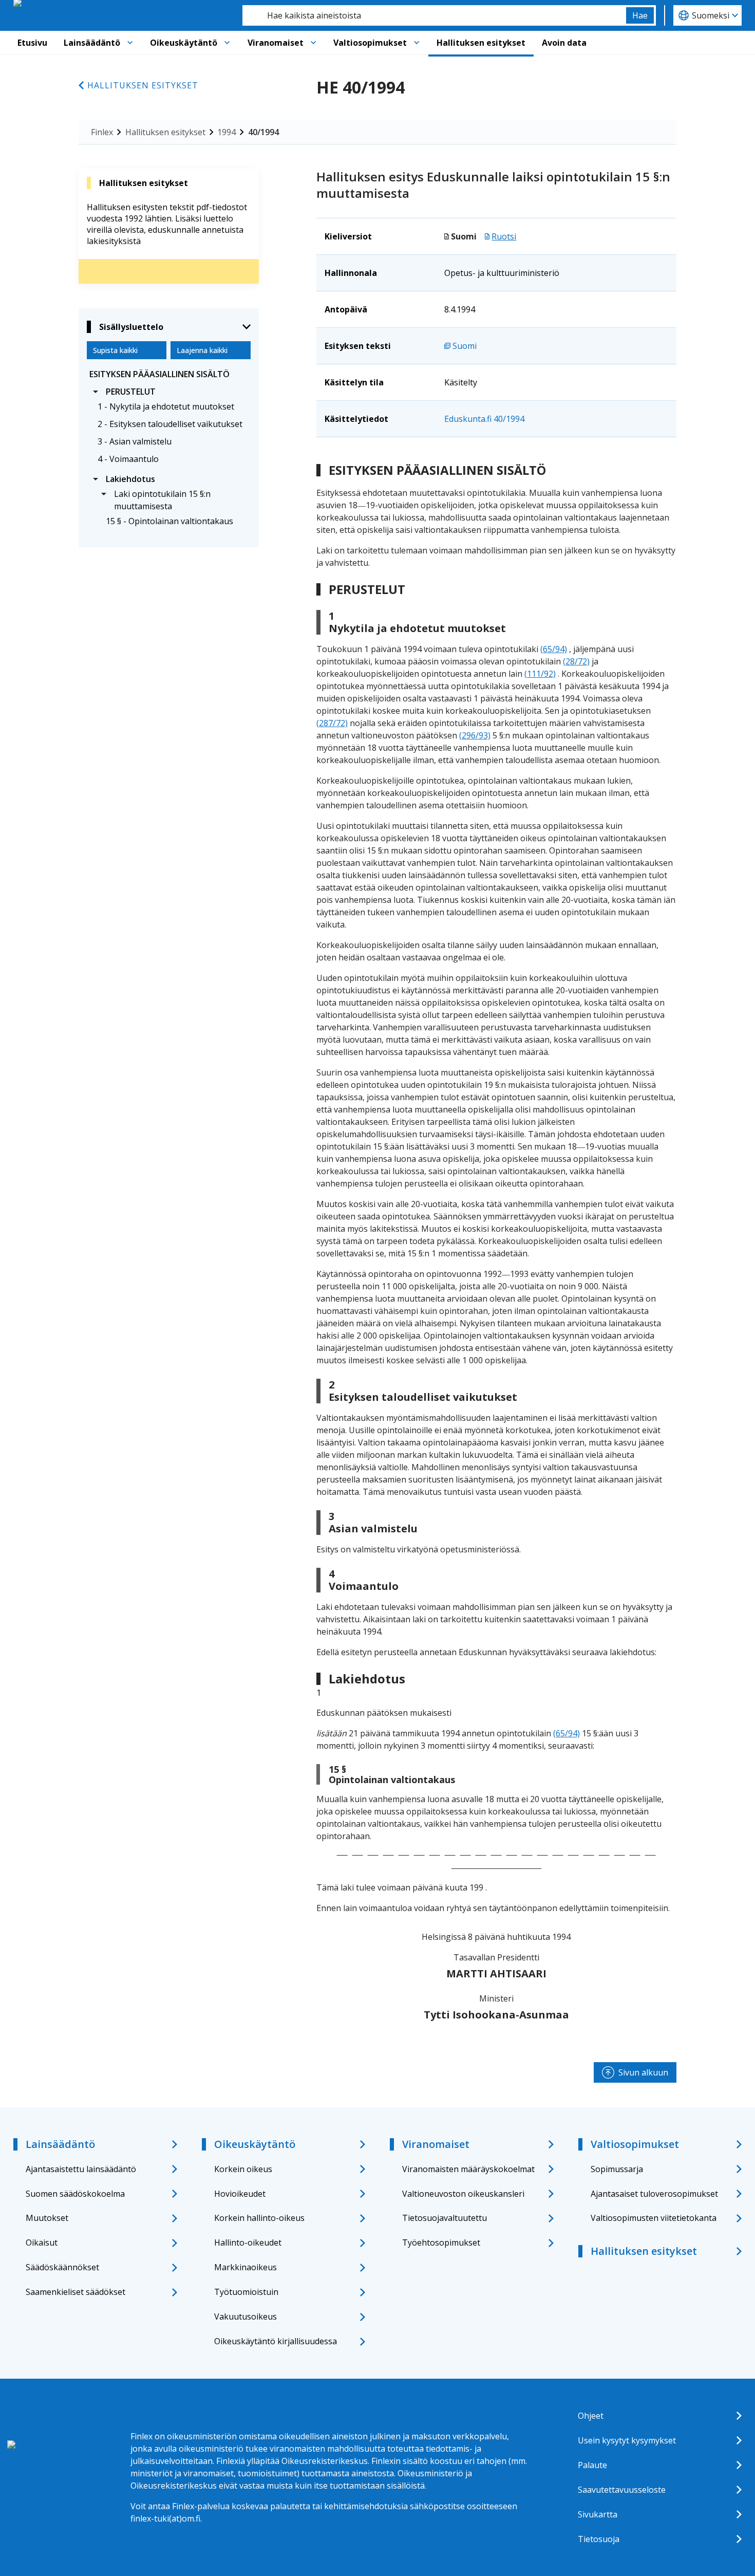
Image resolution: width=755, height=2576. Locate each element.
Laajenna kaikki (202, 350)
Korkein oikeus (243, 2169)
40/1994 (263, 132)
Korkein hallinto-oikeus (259, 2218)
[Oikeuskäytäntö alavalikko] (227, 43)
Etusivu (32, 43)
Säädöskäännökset (62, 2267)
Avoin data (564, 43)
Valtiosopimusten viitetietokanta (654, 2218)
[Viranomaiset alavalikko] (313, 43)
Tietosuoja (599, 2539)
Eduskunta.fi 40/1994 (484, 419)
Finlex (102, 132)
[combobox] (434, 15)
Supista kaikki (115, 350)
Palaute (592, 2465)
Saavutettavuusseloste (622, 2490)
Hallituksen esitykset (481, 43)
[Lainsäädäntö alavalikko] (130, 43)
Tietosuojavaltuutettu (445, 2218)
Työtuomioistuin (246, 2292)
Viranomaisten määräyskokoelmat (468, 2169)
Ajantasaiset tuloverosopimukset (654, 2194)
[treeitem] (169, 374)
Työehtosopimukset (441, 2243)
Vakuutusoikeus (246, 2316)
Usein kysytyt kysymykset (627, 2440)
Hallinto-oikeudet (248, 2243)
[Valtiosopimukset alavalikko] (417, 43)
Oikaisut (42, 2243)
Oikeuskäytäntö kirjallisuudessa (276, 2341)
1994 (226, 132)
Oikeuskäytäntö (184, 43)
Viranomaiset (276, 43)
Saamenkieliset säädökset (75, 2292)
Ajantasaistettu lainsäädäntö (81, 2169)
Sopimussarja (617, 2169)
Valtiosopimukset (370, 43)
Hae (640, 15)
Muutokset (47, 2218)
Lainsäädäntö (92, 43)
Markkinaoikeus (246, 2267)
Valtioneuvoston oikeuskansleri (463, 2194)
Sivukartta (598, 2514)
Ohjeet (591, 2416)
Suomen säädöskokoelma (75, 2194)
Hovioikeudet (240, 2194)
